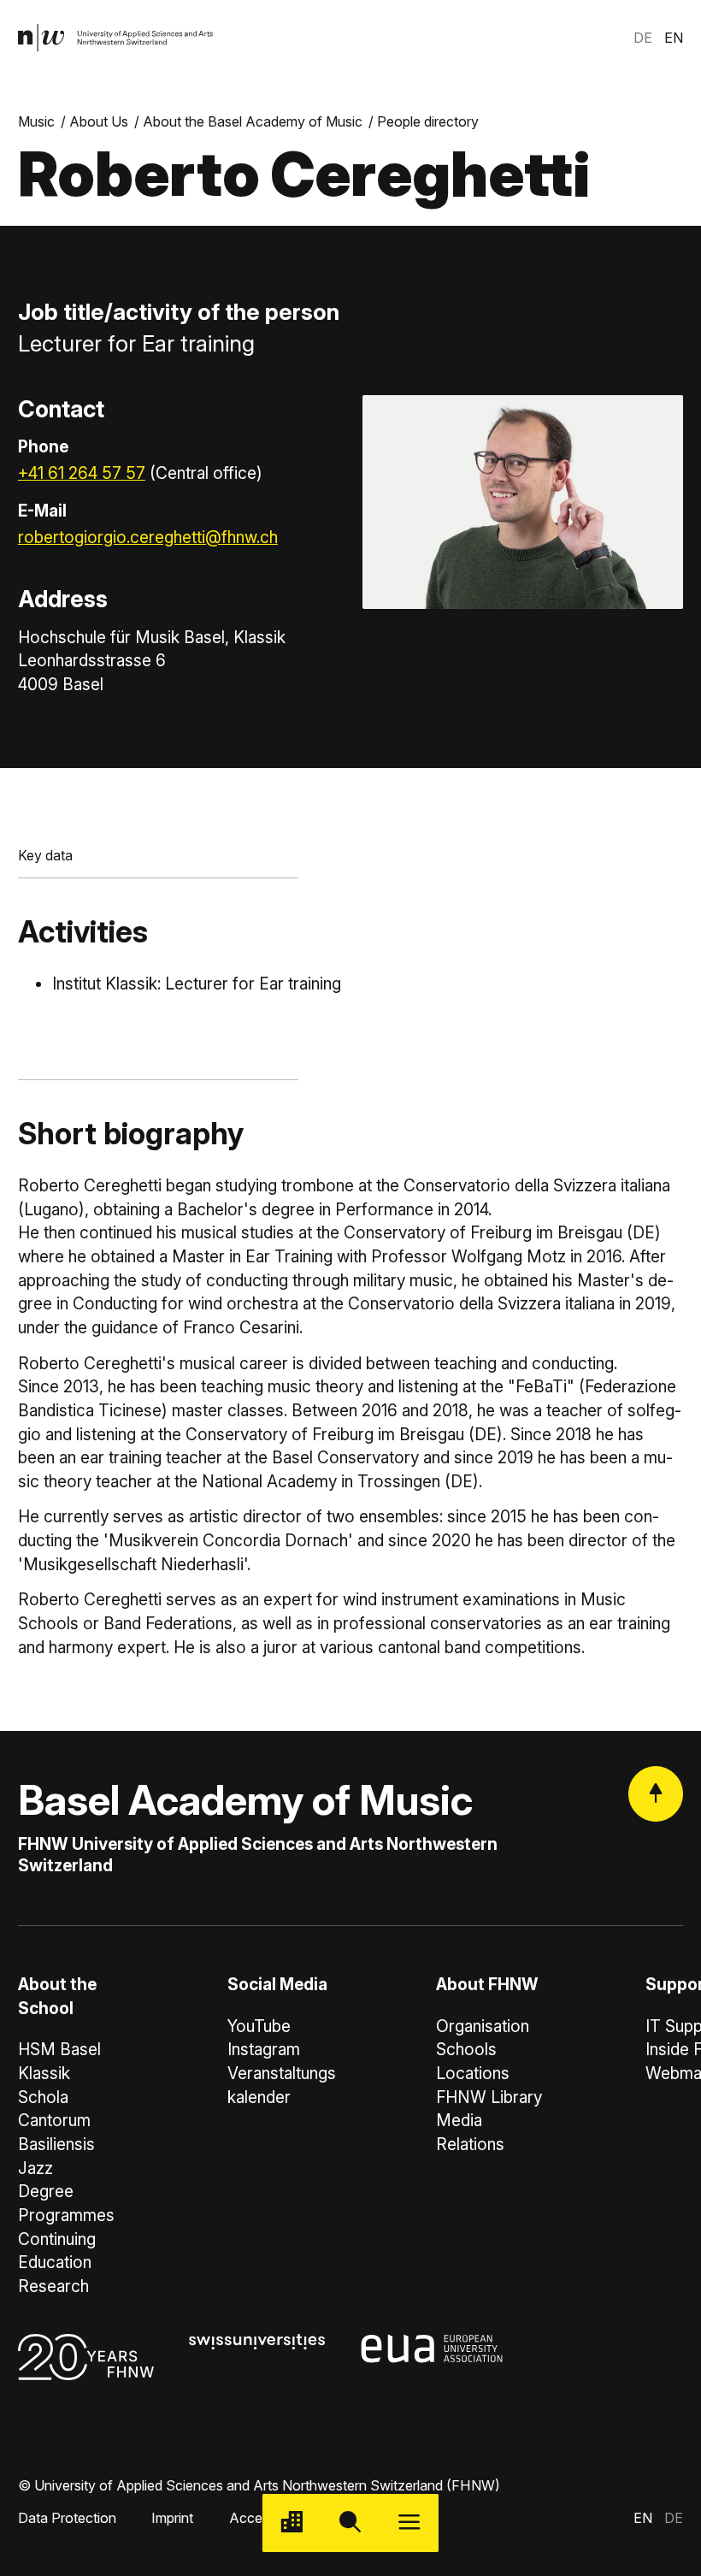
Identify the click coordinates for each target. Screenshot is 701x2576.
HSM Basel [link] (59, 2050)
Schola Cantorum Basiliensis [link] (56, 2121)
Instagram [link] (264, 2050)
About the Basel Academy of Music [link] (253, 121)
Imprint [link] (172, 2518)
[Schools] (292, 2523)
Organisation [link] (483, 2027)
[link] (116, 38)
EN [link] (674, 38)
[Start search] (351, 2523)
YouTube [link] (259, 2027)
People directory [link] (428, 121)
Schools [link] (466, 2050)
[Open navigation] (409, 2523)
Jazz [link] (35, 2168)
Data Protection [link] (67, 2518)
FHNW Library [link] (489, 2097)
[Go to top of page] (656, 1793)
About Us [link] (99, 121)
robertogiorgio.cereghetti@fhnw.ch (148, 538)
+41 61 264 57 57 (82, 473)
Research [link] (53, 2286)
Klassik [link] (44, 2074)
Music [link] (36, 121)
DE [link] (643, 38)
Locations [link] (473, 2074)
